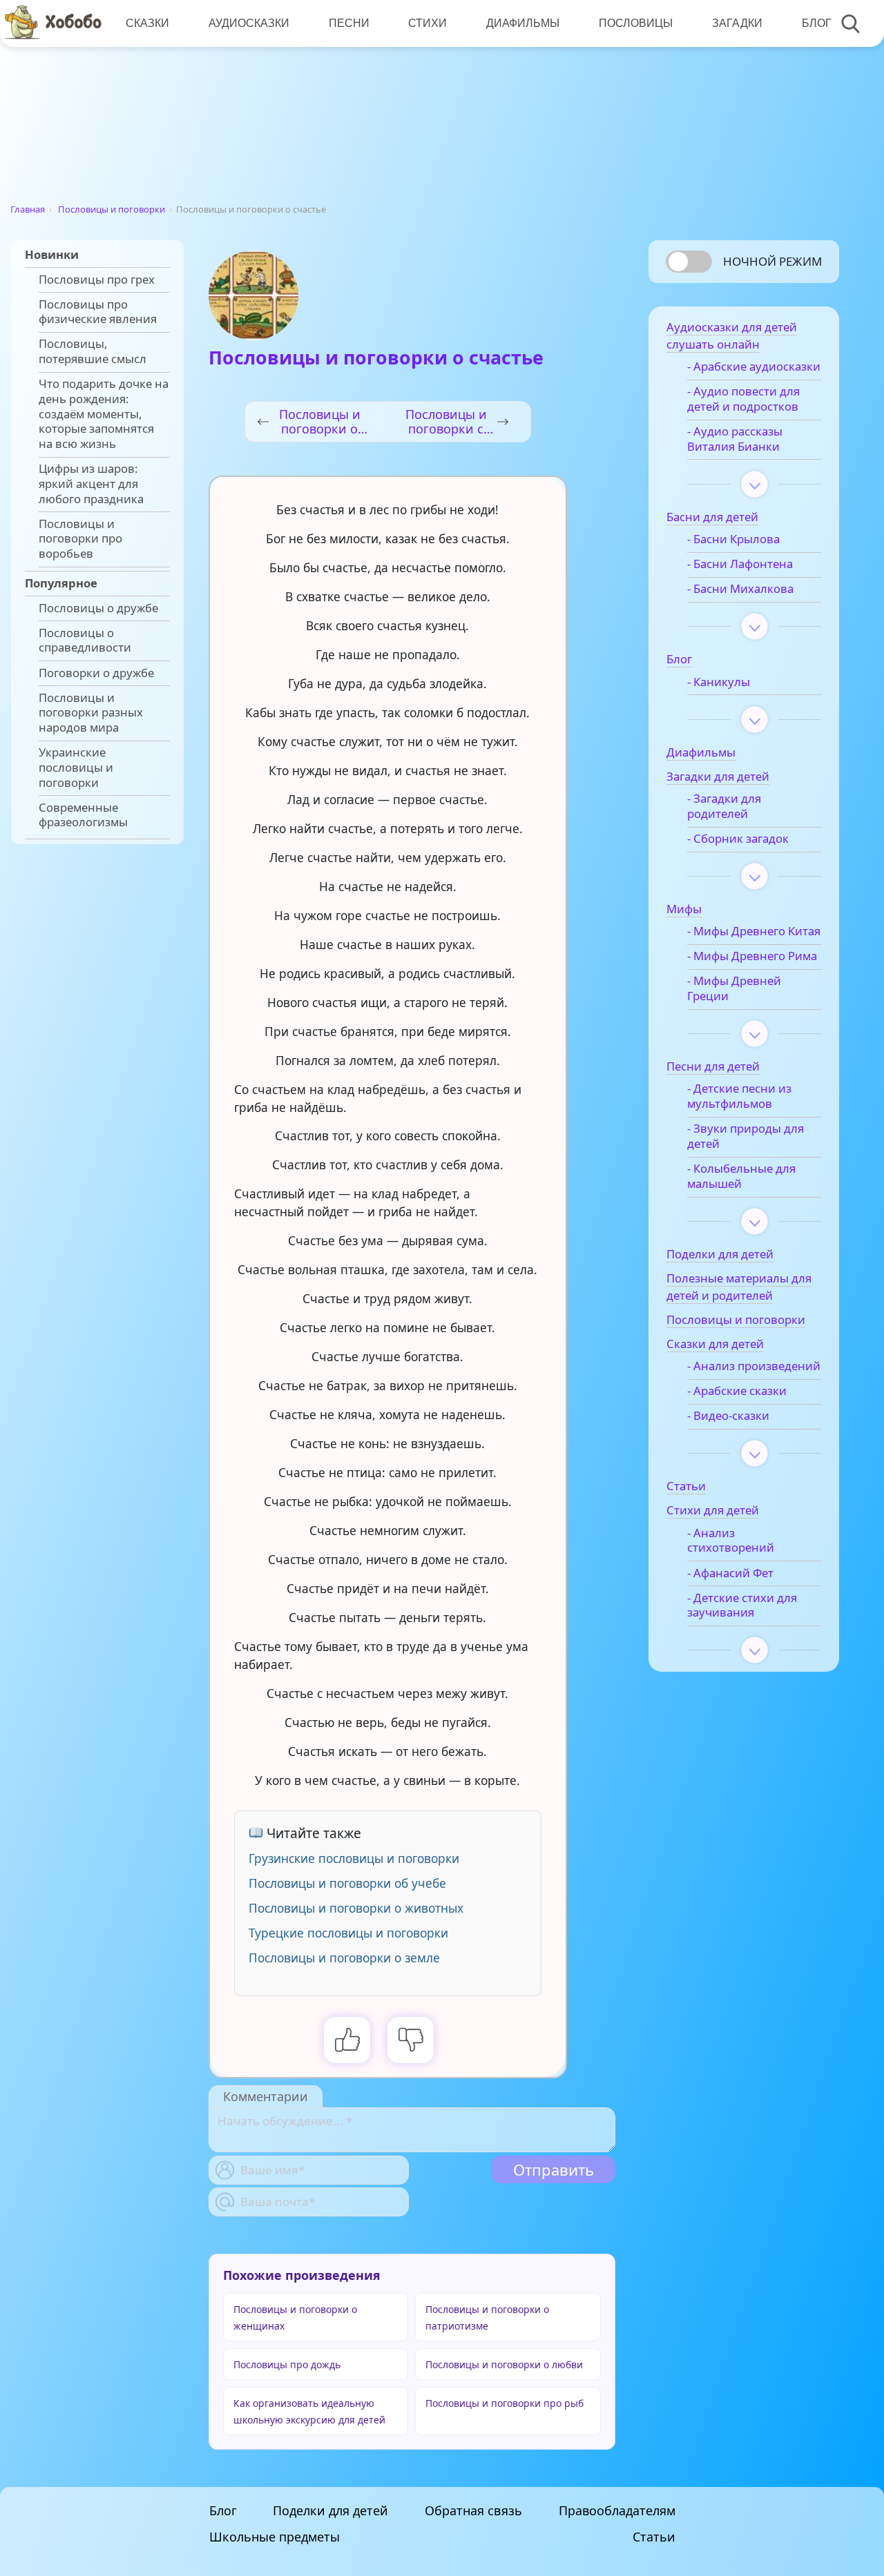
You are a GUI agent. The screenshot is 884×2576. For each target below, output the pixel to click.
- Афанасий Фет (730, 1573)
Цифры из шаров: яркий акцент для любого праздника (91, 484)
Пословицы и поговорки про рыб (505, 2403)
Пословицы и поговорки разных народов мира (91, 713)
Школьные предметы (275, 2537)
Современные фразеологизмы (83, 815)
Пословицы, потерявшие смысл (93, 351)
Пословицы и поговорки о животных (356, 1908)
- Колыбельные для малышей (741, 1176)
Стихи (427, 23)
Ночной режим (772, 261)
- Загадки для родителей (724, 806)
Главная (28, 209)
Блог (817, 23)
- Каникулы (719, 682)
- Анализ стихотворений (731, 1541)
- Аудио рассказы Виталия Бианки (735, 439)
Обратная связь (473, 2510)
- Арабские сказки (737, 1391)
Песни (349, 23)
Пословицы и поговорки (112, 209)
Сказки (147, 23)
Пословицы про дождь (287, 2364)
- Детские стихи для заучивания (742, 1606)
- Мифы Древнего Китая (754, 931)
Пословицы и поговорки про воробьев (80, 539)
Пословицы (636, 23)
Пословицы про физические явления (98, 312)
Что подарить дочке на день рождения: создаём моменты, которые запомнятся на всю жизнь (104, 414)
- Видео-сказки (728, 1416)
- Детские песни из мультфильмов (739, 1096)
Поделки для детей (330, 2510)
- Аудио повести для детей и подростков (743, 399)
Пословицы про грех (97, 280)
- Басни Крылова (733, 539)
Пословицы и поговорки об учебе (347, 1883)
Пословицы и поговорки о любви (504, 2364)
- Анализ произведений (754, 1366)
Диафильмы (523, 23)
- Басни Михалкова (740, 589)
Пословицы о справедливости (85, 641)
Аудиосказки (249, 23)
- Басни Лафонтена (740, 564)
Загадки (737, 23)
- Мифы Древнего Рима (752, 956)
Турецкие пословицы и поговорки (348, 1933)
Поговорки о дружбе (96, 673)
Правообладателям (617, 2510)
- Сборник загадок (738, 839)
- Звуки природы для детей (746, 1136)
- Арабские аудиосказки (754, 367)
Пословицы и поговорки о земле (344, 1958)
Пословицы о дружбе (98, 608)
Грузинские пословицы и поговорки (354, 1858)
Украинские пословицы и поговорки (76, 767)
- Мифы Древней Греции (734, 988)
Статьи (654, 2537)
